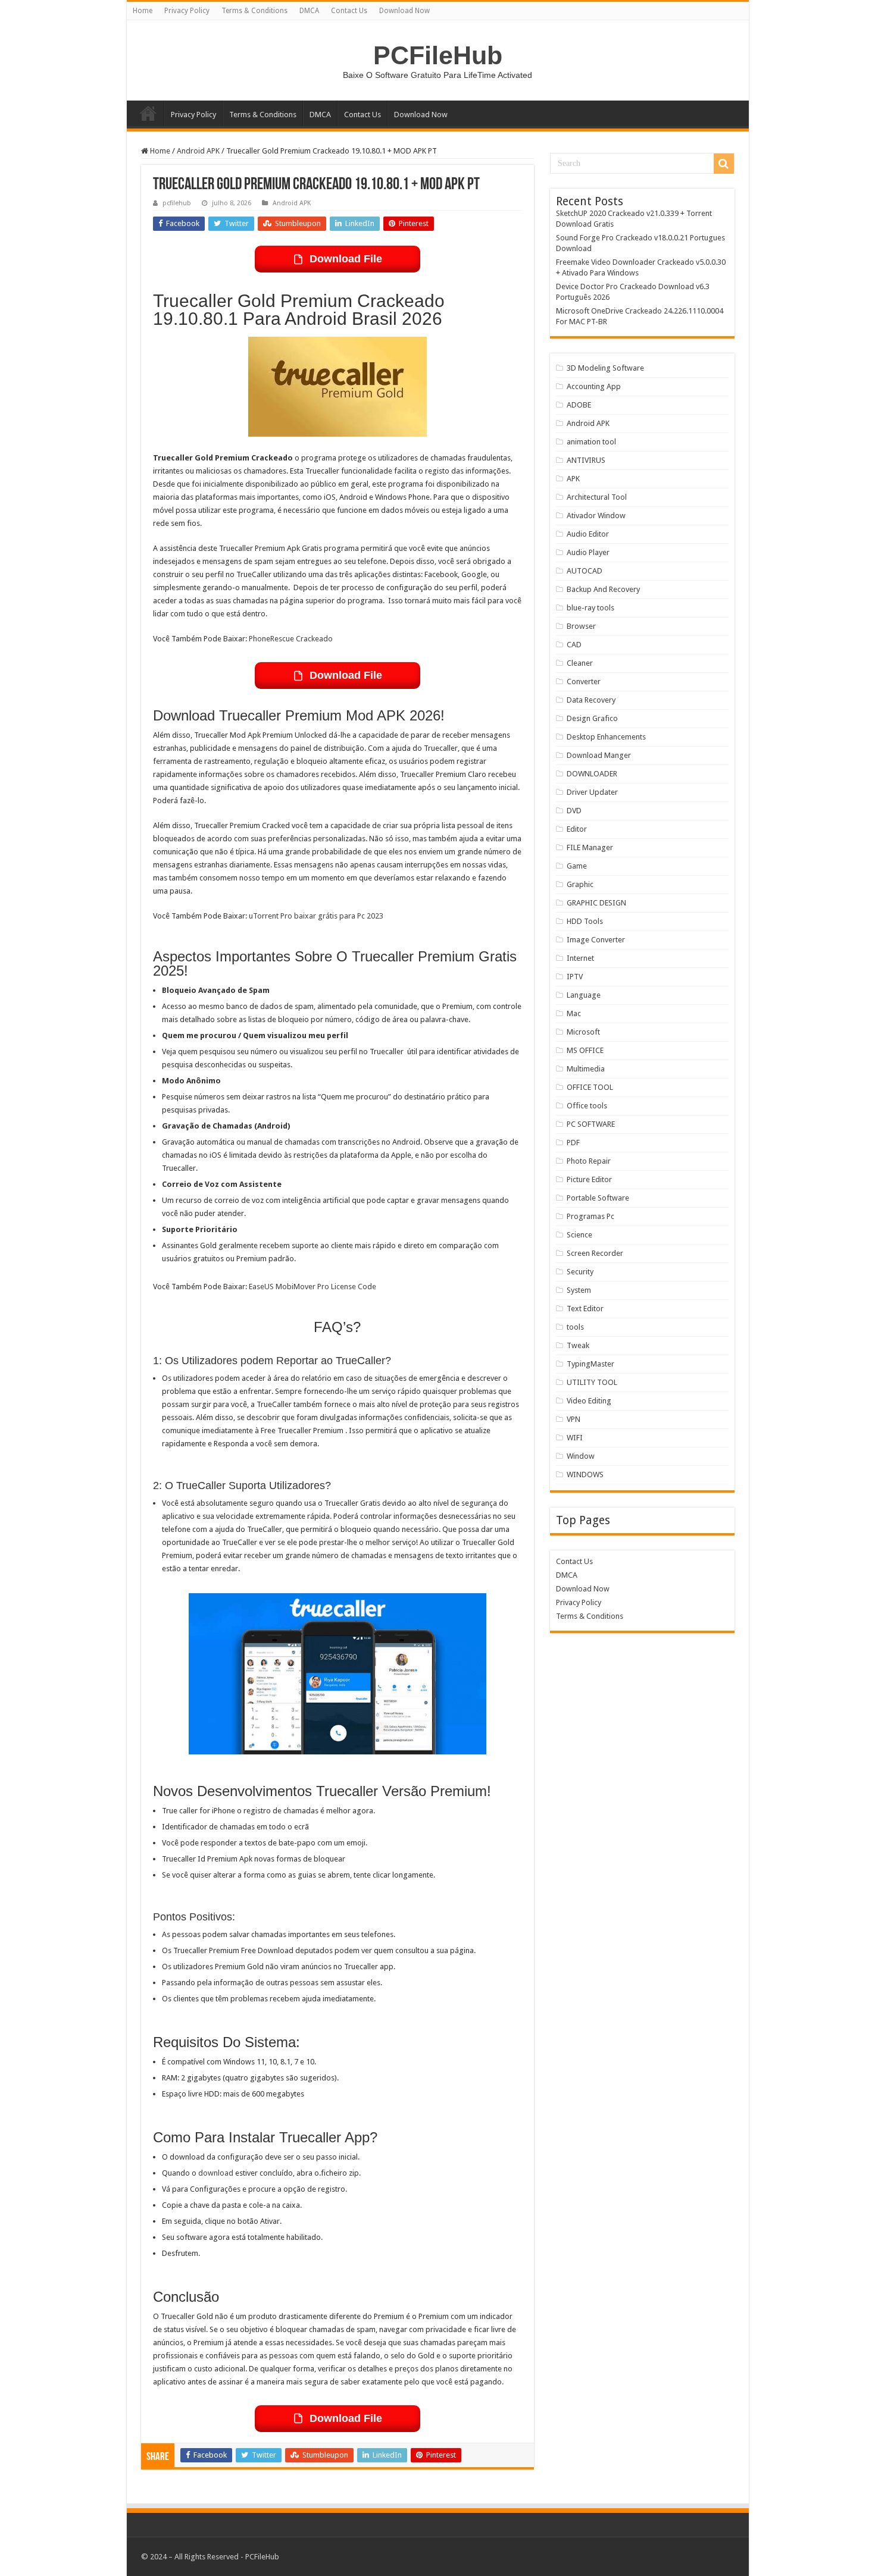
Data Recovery (591, 700)
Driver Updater (592, 792)
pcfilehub (177, 203)
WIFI (575, 1438)
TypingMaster (590, 1364)
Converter (584, 681)
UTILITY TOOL (592, 1382)
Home (143, 11)
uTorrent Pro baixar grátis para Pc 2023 (316, 916)
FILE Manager (590, 847)
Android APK (198, 151)
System (579, 1290)
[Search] (724, 164)
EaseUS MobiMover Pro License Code (312, 1287)
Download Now (404, 11)
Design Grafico (592, 718)
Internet (580, 958)
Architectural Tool (597, 497)
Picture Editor (589, 1179)
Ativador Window (596, 515)
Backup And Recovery (603, 589)
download (216, 2173)
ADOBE (579, 405)
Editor (577, 829)
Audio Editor (588, 534)
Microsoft (583, 1032)
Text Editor (585, 1309)
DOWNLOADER (592, 774)
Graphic (580, 884)
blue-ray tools (590, 608)
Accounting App (594, 386)
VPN (574, 1419)
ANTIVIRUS (586, 460)
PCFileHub (438, 55)
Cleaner (580, 663)
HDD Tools (585, 921)
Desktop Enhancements (606, 737)
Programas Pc (590, 1216)
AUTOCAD (585, 571)
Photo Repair (589, 1161)
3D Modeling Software (605, 368)
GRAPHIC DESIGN (596, 903)
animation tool (591, 442)
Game (577, 866)
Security (580, 1272)
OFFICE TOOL (590, 1087)
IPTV (575, 977)
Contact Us (349, 11)
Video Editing (589, 1401)
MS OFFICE (585, 1050)
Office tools (587, 1106)
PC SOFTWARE (591, 1124)
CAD (574, 645)
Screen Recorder (595, 1253)
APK (573, 479)
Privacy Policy (187, 11)
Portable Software (598, 1198)
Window (581, 1456)
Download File (346, 259)
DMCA (309, 11)
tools (575, 1327)
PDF (573, 1143)
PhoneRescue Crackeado (291, 639)
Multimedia (586, 1069)
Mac (574, 1013)
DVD (574, 811)
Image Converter (596, 940)
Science (579, 1235)
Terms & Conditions (254, 11)
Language (584, 995)
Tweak (578, 1345)
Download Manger (599, 755)
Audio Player (588, 552)
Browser (581, 626)
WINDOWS (585, 1475)
